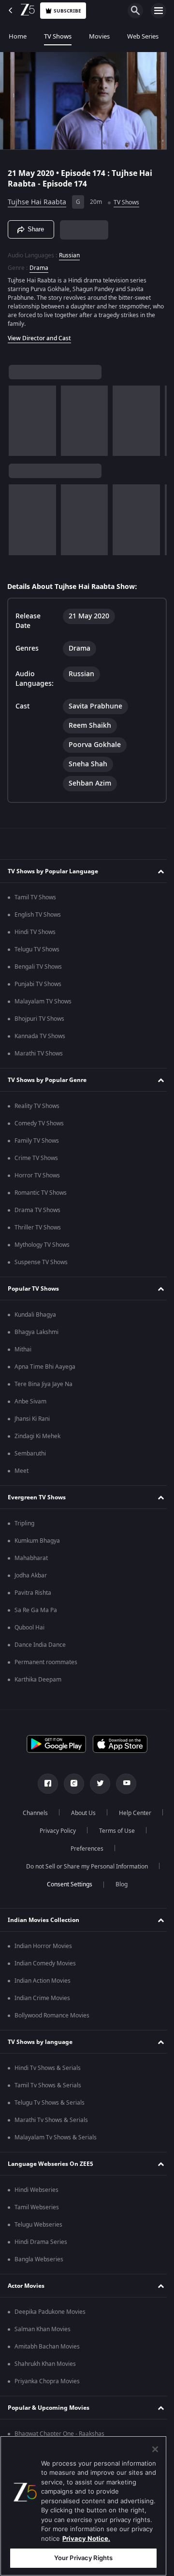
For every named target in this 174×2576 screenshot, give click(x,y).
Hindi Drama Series (41, 2242)
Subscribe (67, 11)
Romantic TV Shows (41, 1193)
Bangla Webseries (39, 2259)
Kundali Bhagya (35, 1315)
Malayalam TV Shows (43, 1001)
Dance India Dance (40, 1645)
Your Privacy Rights (83, 2558)
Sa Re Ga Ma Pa (36, 1610)
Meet (22, 1471)
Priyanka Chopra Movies (47, 2381)
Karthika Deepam (38, 1680)
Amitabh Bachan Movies (47, 2347)
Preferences (113, 1849)
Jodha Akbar (31, 1575)
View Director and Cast (39, 334)
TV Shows (58, 36)
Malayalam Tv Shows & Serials (56, 2137)
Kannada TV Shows (40, 1036)
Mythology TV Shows (42, 1245)
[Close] (155, 2449)
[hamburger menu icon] (159, 11)
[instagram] (71, 1784)
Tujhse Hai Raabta (37, 198)
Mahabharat (31, 1558)
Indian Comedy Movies (45, 1963)
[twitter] (97, 1784)
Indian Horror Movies (43, 1946)
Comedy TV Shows (39, 1123)
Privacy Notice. (86, 2538)
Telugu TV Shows (37, 949)
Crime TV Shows (36, 1158)
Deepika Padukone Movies (50, 2312)
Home (18, 36)
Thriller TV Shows (38, 1228)
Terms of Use (56, 1849)
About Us (108, 1813)
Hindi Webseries (36, 2190)
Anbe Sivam (30, 1401)
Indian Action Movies (43, 1981)
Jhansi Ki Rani (32, 1419)
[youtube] (123, 1784)
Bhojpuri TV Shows (39, 1019)
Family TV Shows (37, 1141)
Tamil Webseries (37, 2207)
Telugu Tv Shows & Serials (50, 2103)
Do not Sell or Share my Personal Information (84, 1867)
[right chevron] (19, 417)
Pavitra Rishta (33, 1593)
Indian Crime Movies (42, 1998)
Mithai (23, 1349)
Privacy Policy (111, 1831)
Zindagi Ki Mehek (37, 1436)
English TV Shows (38, 915)
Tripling (24, 1523)
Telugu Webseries (38, 2225)
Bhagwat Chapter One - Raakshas (59, 2434)
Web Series (143, 36)
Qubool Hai (29, 1628)
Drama (39, 264)
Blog (118, 1884)
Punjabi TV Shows (38, 984)
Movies (99, 36)
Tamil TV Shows (35, 897)
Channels (59, 1813)
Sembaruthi (30, 1454)
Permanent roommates (46, 1662)
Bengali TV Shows (38, 967)
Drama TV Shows (37, 1210)
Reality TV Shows (37, 1106)
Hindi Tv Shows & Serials (48, 2068)
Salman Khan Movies (43, 2329)
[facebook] (44, 1784)
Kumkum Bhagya (37, 1541)
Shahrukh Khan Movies (45, 2364)
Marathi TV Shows (39, 1054)
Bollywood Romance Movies (52, 2015)
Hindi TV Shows (35, 932)
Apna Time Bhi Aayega (45, 1367)
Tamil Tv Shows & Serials (48, 2085)
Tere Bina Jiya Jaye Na (43, 1384)
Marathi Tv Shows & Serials (51, 2120)
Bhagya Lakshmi (36, 1332)
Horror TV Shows (37, 1175)
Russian (69, 251)
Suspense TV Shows (41, 1262)
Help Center (54, 1831)
